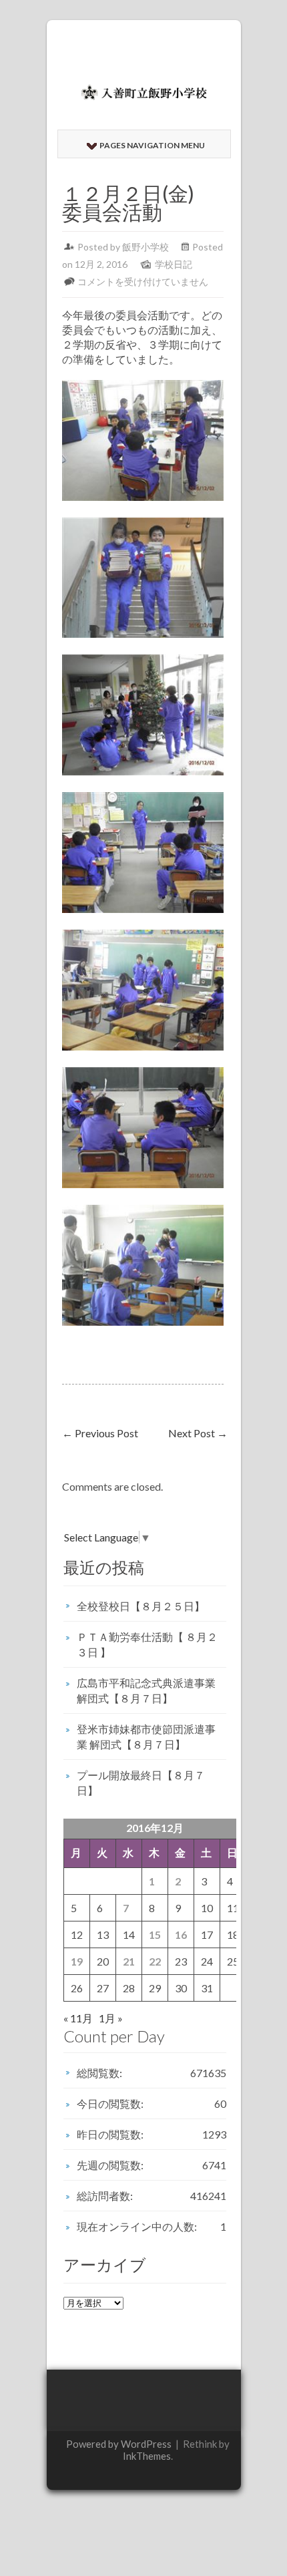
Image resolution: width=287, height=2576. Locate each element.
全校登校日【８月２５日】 (141, 1606)
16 (181, 1935)
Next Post (198, 1433)
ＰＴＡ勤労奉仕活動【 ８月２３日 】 (147, 1644)
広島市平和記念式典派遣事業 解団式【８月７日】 (146, 1690)
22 (155, 1961)
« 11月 (78, 2018)
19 (77, 1961)
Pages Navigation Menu (152, 145)
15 (155, 1935)
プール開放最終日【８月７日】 (141, 1783)
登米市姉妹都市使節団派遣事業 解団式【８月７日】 (146, 1736)
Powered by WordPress (119, 2444)
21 (129, 1961)
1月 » (111, 2018)
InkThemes (147, 2456)
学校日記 (174, 264)
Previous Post (100, 1433)
